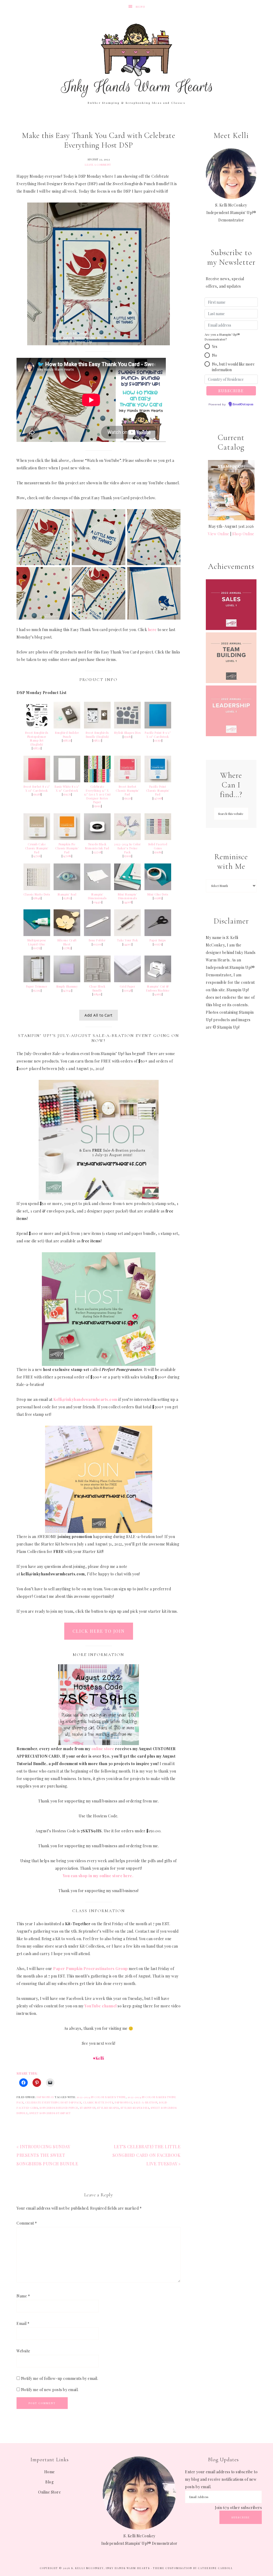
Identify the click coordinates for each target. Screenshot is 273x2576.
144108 (127, 902)
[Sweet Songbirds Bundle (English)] (97, 727)
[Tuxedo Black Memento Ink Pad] (97, 839)
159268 (37, 794)
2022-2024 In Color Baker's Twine (101, 2097)
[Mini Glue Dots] (158, 889)
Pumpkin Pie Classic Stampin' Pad (67, 848)
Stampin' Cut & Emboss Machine (158, 988)
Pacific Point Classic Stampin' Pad (158, 790)
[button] (207, 346)
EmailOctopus (243, 405)
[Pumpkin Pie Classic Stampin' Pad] (67, 839)
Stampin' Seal (67, 894)
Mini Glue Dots (158, 894)
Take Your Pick (128, 940)
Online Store (49, 2492)
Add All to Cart (99, 1015)
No (214, 355)
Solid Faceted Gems (158, 846)
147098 (158, 798)
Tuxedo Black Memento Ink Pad (97, 846)
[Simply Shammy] (67, 981)
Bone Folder (97, 940)
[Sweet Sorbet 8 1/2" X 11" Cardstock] (37, 781)
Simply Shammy (67, 986)
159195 (128, 856)
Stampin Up (88, 2108)
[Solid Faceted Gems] (158, 839)
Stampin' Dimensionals (97, 896)
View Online (219, 534)
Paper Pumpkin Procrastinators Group (91, 1969)
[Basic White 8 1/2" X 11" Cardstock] (67, 781)
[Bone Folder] (97, 935)
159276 (67, 794)
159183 (128, 737)
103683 (158, 898)
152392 (37, 990)
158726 (67, 740)
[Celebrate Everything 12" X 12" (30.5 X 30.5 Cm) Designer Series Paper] (97, 781)
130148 (128, 990)
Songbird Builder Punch (67, 735)
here (152, 630)
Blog (49, 2482)
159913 (97, 806)
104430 (97, 902)
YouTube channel (101, 2006)
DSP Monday (45, 2097)
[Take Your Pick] (127, 935)
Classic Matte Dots (37, 894)
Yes (215, 346)
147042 (67, 990)
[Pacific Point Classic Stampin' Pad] (158, 781)
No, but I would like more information (233, 367)
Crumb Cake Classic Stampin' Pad (37, 848)
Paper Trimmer (37, 986)
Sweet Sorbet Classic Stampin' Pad (127, 790)
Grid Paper (127, 986)
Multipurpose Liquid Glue (37, 942)
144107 (127, 944)
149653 (158, 994)
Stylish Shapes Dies (127, 733)
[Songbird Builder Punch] (67, 727)
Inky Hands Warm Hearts (136, 60)
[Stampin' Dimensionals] (97, 889)
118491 (97, 994)
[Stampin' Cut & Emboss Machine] (158, 981)
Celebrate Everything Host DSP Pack (53, 2102)
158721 (37, 748)
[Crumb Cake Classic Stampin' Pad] (37, 839)
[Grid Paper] (127, 981)
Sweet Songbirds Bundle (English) (97, 735)
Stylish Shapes (108, 2108)
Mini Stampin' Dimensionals (128, 896)
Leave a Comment (98, 165)
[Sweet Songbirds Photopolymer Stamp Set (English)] (37, 727)
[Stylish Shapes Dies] (127, 727)
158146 (37, 898)
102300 (97, 944)
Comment (27, 2223)
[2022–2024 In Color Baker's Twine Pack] (127, 839)
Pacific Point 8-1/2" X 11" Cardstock (158, 735)
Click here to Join (99, 1631)
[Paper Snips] (158, 935)
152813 (67, 898)
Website (23, 2351)
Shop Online (243, 534)
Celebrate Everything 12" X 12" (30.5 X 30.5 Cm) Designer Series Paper (97, 794)
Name (23, 2296)
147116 (37, 856)
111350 (158, 740)
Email (23, 2323)
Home (50, 2472)
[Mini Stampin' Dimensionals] (127, 889)
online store (103, 1749)
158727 (97, 740)
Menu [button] (140, 7)
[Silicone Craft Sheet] (67, 935)
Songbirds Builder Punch (59, 2108)
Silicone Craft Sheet (67, 942)
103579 (158, 944)
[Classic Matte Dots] (37, 889)
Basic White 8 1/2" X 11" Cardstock (67, 789)
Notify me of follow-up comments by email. (60, 2378)
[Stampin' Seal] (67, 889)
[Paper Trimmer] (37, 981)
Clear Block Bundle (97, 988)
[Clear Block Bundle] (97, 981)
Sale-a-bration (145, 2102)
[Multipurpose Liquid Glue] (37, 935)
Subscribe (241, 2517)
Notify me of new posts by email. (50, 2390)
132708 (97, 852)
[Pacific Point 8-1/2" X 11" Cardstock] (158, 727)
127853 (67, 948)
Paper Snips (158, 940)
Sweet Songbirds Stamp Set (50, 2113)
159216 (127, 798)
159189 (158, 852)
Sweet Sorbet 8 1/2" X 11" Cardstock (37, 789)
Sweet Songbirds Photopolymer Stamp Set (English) (37, 739)
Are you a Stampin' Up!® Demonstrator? (222, 337)
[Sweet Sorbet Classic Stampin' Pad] (127, 781)
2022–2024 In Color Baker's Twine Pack (127, 848)
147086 (67, 856)
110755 (37, 948)
